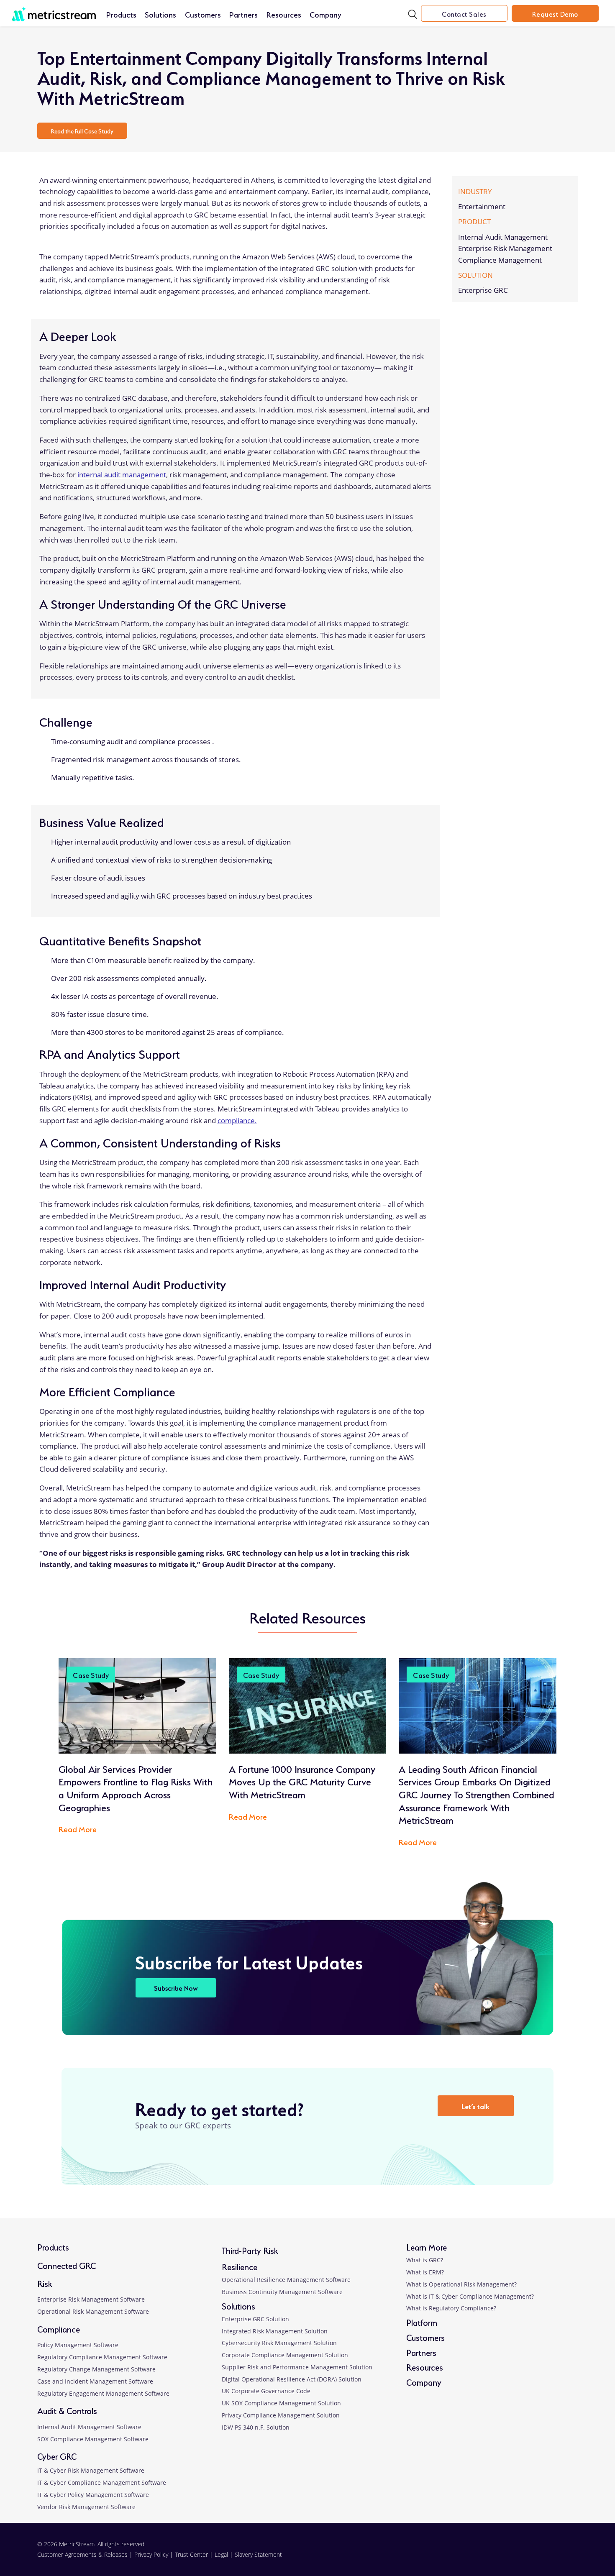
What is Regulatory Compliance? (451, 2308)
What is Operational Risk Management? (461, 2284)
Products (121, 14)
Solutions (160, 14)
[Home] (54, 10)
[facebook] (507, 2554)
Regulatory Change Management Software (96, 2369)
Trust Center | (195, 2554)
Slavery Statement (258, 2554)
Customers (203, 14)
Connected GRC (67, 2265)
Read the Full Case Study (82, 131)
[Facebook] (459, 165)
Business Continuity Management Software (282, 2292)
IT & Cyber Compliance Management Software (102, 2483)
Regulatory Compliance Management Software (102, 2357)
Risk (45, 2283)
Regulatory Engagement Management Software (103, 2393)
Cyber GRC (57, 2456)
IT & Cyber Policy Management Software (93, 2495)
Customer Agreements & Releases (83, 2554)
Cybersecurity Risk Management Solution (279, 2343)
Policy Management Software (78, 2345)
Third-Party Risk (250, 2250)
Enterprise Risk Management (505, 249)
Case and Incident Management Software (95, 2381)
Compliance (59, 2329)
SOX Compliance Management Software (93, 2439)
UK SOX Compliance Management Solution (281, 2403)
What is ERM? (425, 2272)
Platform (422, 2322)
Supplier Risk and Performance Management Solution (297, 2367)
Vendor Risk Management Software (86, 2507)
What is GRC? (425, 2260)
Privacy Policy (151, 2554)
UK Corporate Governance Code (266, 2391)
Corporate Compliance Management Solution (285, 2355)
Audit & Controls (67, 2410)
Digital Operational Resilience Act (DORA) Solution (292, 2379)
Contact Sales (464, 13)
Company (325, 14)
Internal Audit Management (503, 237)
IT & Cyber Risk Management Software (91, 2470)
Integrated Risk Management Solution (275, 2331)
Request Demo (555, 13)
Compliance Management (500, 260)
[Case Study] (137, 1705)
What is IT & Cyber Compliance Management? (470, 2296)
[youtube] (556, 2554)
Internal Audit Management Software (89, 2427)
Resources (284, 14)
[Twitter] (473, 165)
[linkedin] (483, 2554)
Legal (221, 2554)
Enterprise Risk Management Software (91, 2299)
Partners (243, 14)
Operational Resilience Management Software (286, 2280)
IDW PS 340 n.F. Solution (256, 2427)
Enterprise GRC (483, 291)
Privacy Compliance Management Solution (281, 2415)
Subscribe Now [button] (176, 1988)
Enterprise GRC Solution (255, 2319)
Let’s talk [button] (475, 2106)
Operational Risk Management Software (93, 2311)
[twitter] (532, 2554)
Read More (82, 1831)
